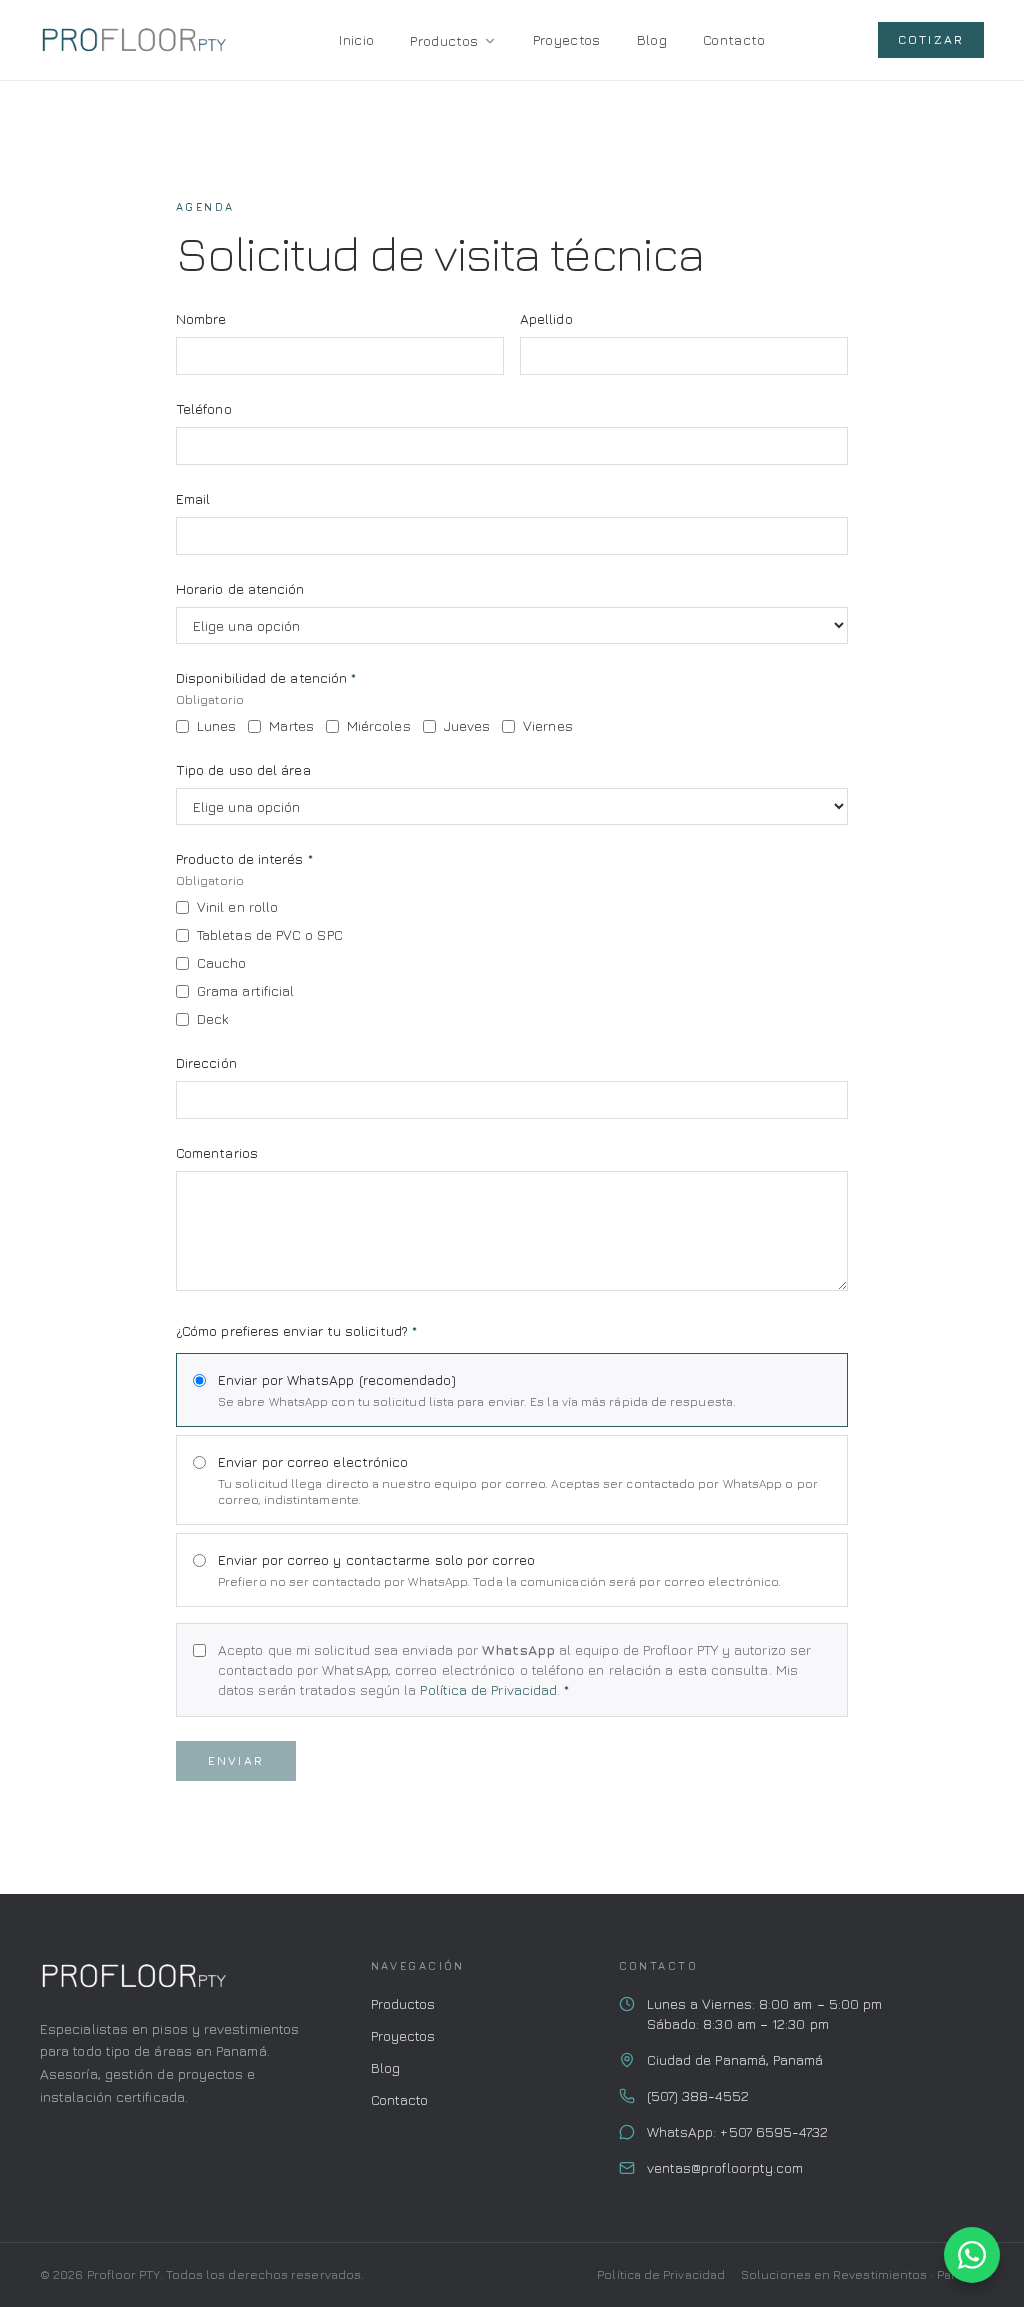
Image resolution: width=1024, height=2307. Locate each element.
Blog (652, 39)
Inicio (356, 39)
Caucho (221, 962)
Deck (213, 1018)
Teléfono (204, 408)
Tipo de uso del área (243, 769)
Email (193, 498)
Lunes (216, 725)
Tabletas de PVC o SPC (270, 934)
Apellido (546, 318)
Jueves (467, 725)
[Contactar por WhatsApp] (972, 2255)
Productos (444, 40)
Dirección (206, 1062)
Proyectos (567, 39)
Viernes (548, 725)
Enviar (236, 1760)
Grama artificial (245, 990)
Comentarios (217, 1152)
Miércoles (379, 725)
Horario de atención (240, 588)
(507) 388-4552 (698, 2095)
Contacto (734, 39)
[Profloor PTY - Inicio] (133, 40)
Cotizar (931, 39)
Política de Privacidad (488, 1689)
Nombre (201, 318)
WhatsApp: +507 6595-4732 (738, 2131)
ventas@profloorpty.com (725, 2167)
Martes (291, 725)
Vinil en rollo (237, 906)
